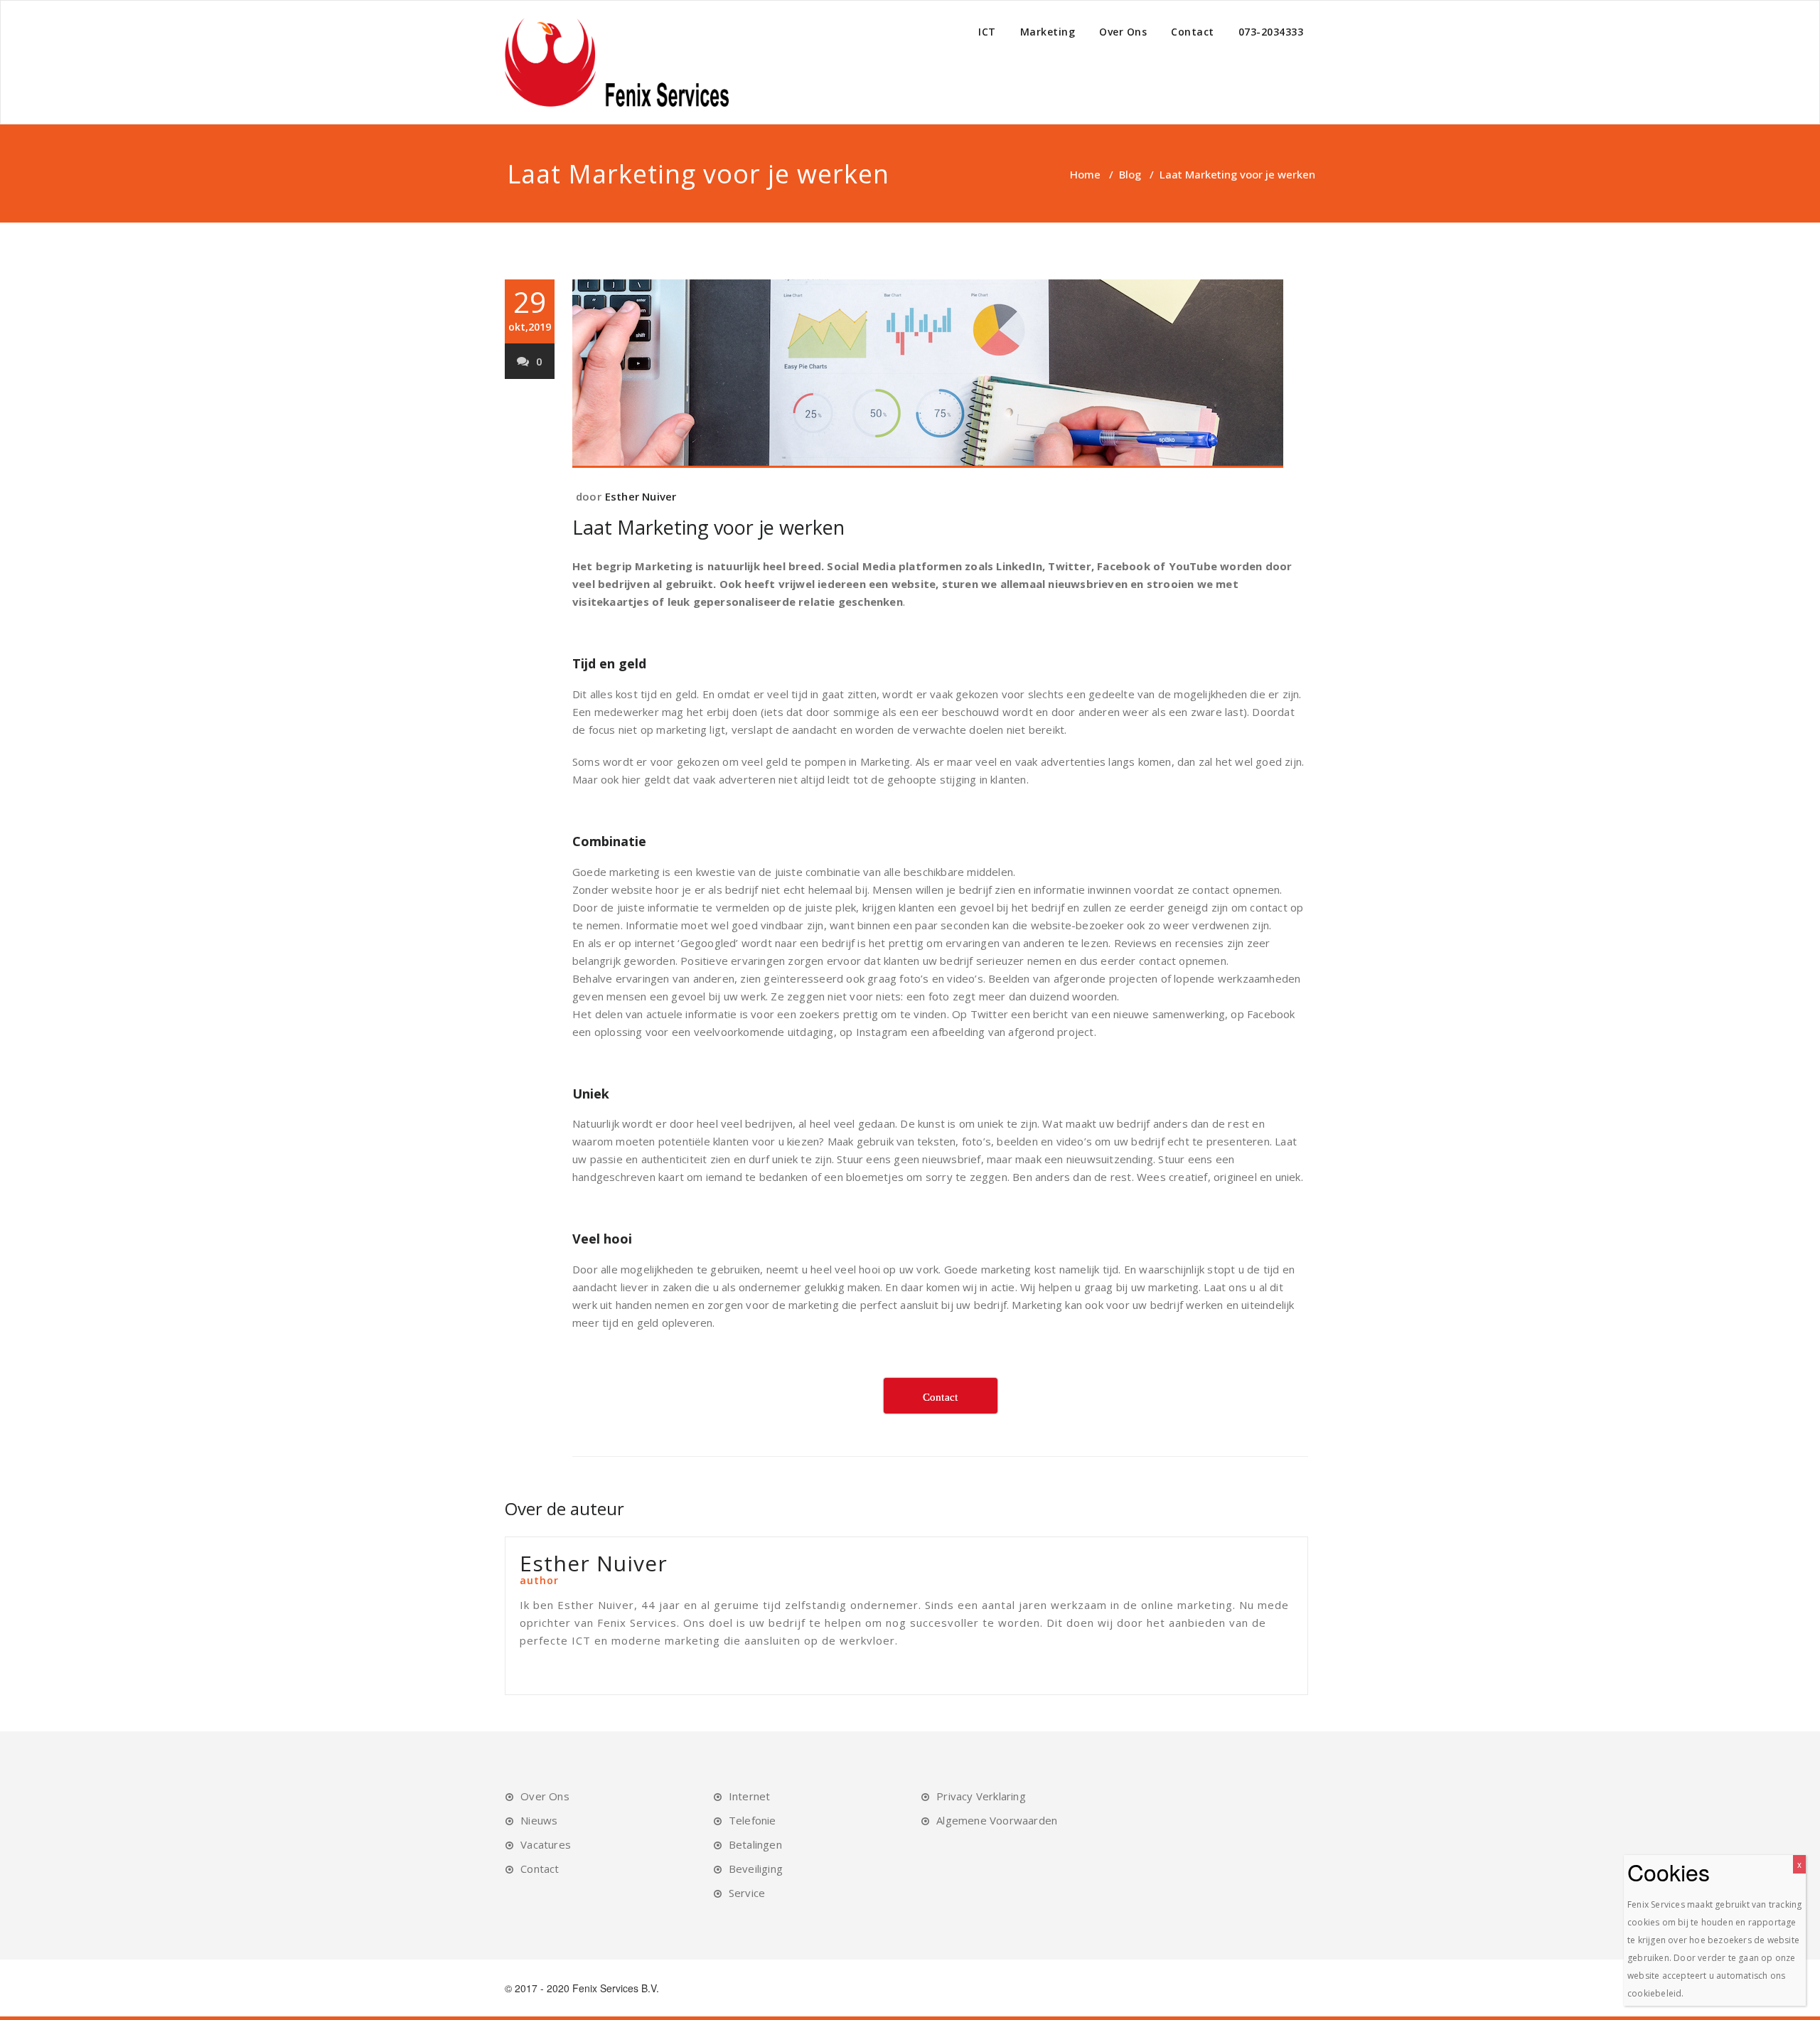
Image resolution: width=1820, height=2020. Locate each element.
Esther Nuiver (641, 496)
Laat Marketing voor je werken (708, 527)
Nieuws (539, 1820)
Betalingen (755, 1844)
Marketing (1048, 32)
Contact (1193, 32)
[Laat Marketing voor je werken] (940, 374)
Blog (1130, 174)
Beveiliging (756, 1869)
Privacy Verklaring (981, 1796)
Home (1085, 174)
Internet (750, 1796)
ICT (987, 32)
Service (747, 1893)
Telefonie (753, 1820)
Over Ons (1123, 32)
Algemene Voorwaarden (997, 1820)
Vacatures (546, 1844)
